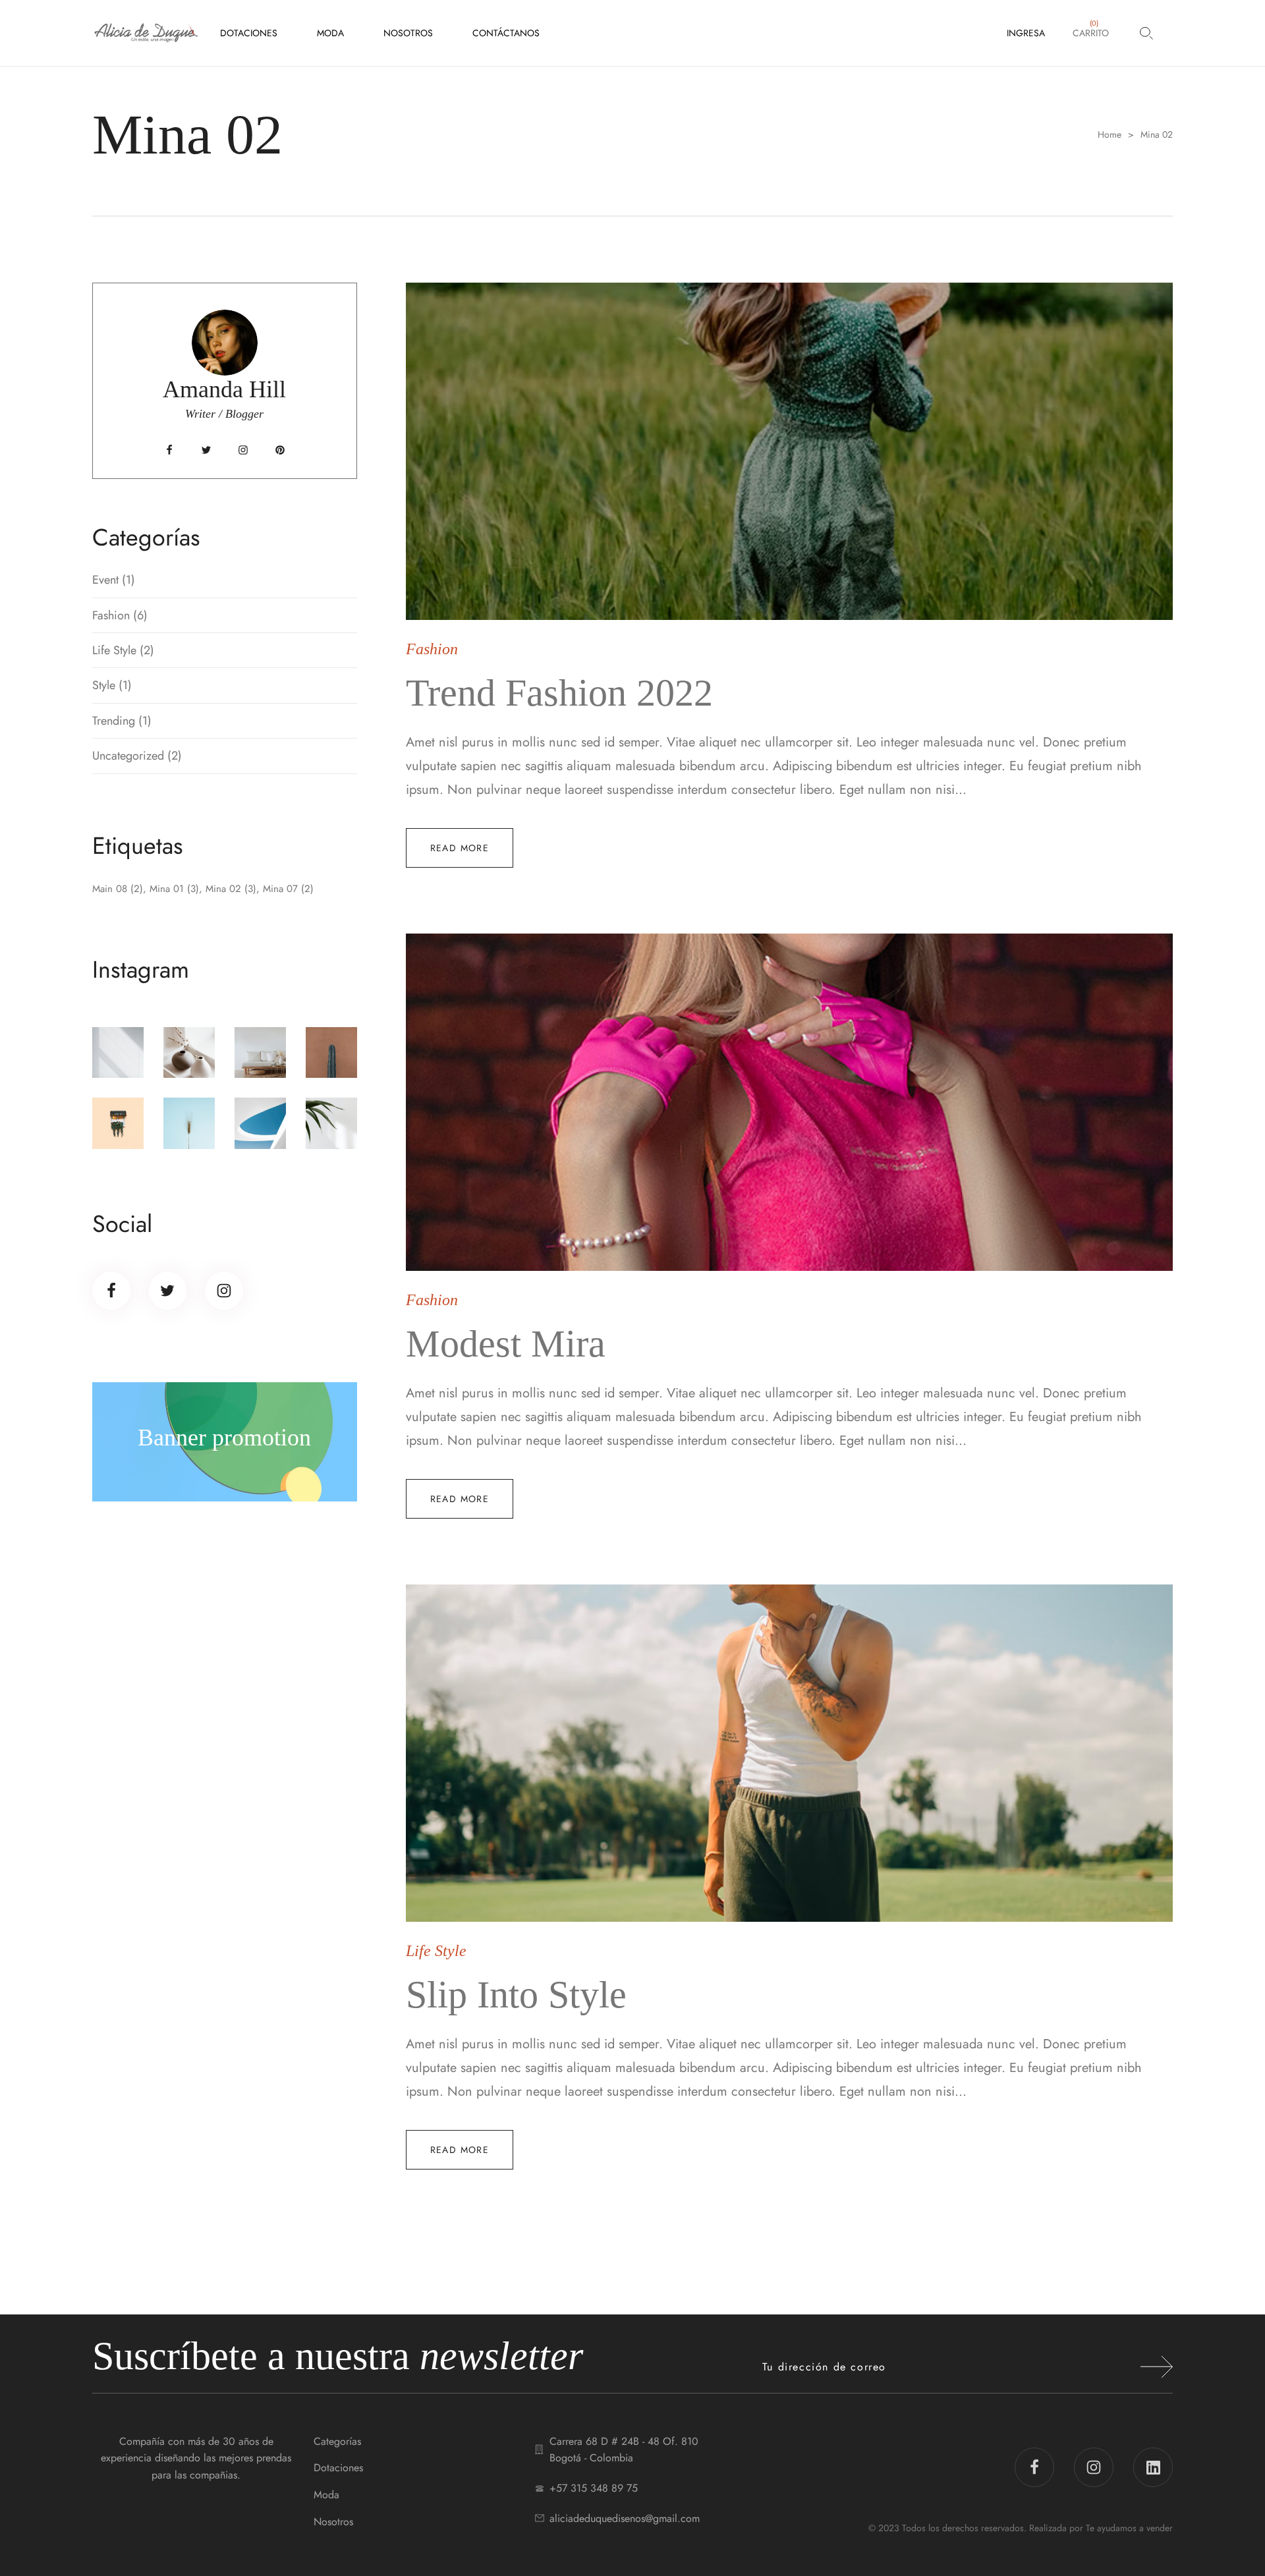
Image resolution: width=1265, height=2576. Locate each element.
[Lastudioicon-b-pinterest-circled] (280, 450)
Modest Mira (506, 1344)
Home (1110, 135)
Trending (114, 721)
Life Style (114, 650)
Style (104, 685)
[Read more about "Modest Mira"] (789, 1102)
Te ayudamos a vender (1129, 2528)
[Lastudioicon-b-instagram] (243, 450)
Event (105, 580)
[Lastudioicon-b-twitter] (206, 450)
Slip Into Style (516, 1995)
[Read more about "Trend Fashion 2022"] (789, 451)
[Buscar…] (1146, 33)
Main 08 (118, 889)
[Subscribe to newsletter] (1157, 2367)
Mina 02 (231, 889)
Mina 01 (174, 889)
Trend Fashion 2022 (559, 693)
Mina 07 (288, 889)
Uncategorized (128, 756)
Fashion (111, 615)
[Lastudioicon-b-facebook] (169, 450)
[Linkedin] (1153, 2467)
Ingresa (1026, 33)
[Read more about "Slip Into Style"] (789, 1753)
